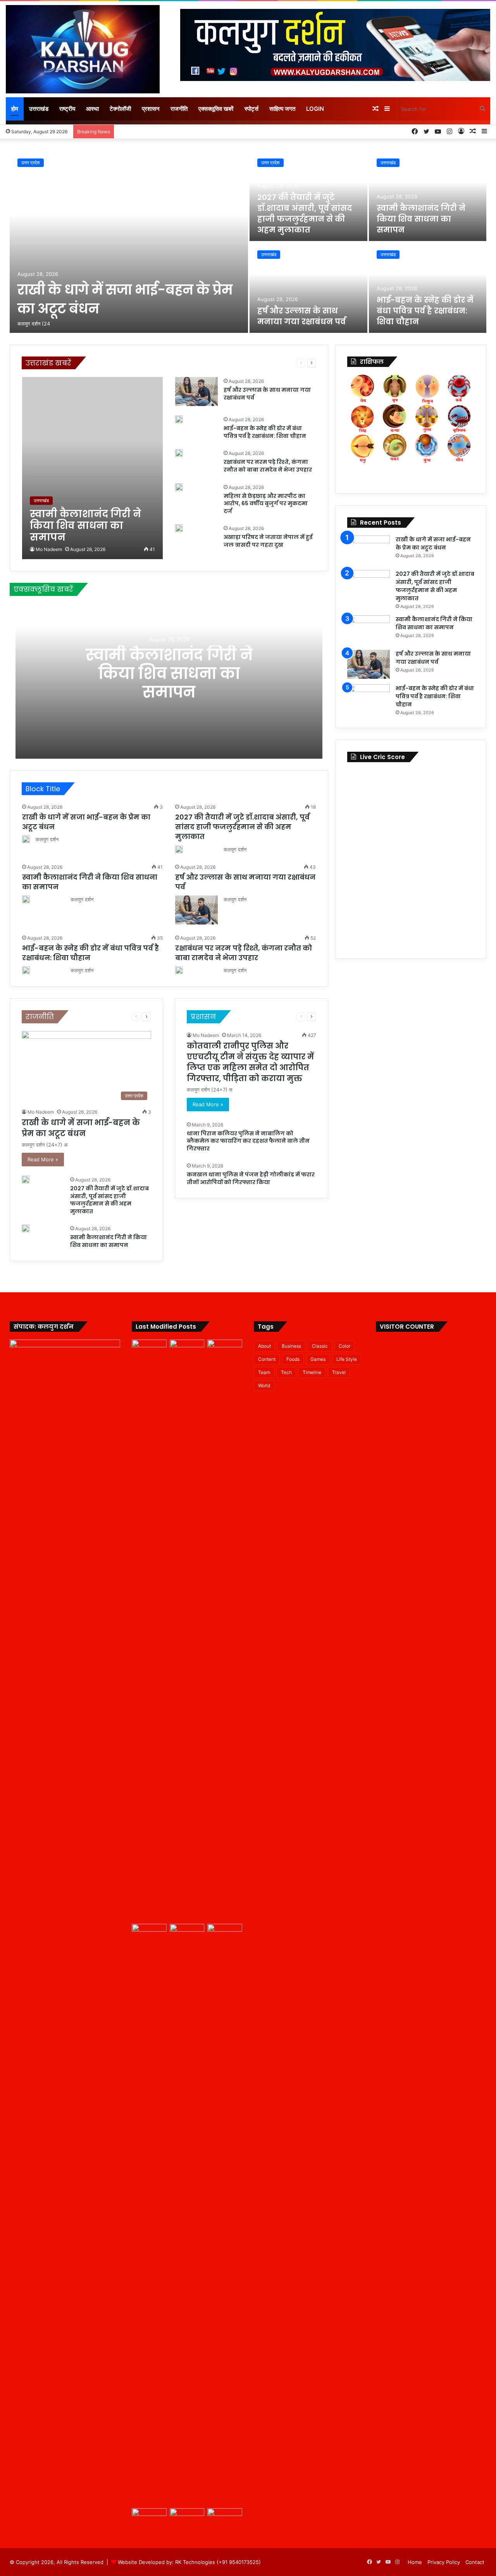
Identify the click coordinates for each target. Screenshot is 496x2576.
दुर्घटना (238, 363)
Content (267, 1359)
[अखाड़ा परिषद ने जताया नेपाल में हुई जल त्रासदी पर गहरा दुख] (179, 528)
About (264, 1346)
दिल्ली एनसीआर (213, 363)
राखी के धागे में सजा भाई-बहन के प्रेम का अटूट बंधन (81, 1128)
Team (264, 1372)
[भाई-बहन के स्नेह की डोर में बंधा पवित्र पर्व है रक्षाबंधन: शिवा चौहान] (428, 288)
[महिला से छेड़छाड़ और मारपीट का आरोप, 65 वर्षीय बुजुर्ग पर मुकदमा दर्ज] (179, 487)
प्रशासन (151, 109)
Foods (293, 1359)
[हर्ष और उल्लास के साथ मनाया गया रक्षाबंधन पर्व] (308, 288)
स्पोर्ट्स (251, 109)
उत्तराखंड (39, 109)
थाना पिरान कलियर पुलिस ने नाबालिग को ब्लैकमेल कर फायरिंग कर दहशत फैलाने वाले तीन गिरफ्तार (248, 1141)
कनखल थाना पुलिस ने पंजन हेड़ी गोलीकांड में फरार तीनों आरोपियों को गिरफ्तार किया (251, 1178)
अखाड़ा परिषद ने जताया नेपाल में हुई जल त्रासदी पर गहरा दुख (268, 541)
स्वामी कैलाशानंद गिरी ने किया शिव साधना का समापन (421, 219)
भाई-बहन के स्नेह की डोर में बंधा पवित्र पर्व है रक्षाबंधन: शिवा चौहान (425, 311)
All (95, 363)
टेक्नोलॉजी (120, 109)
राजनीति (179, 109)
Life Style (347, 1359)
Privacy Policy (444, 2562)
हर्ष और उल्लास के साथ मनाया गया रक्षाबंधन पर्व (301, 316)
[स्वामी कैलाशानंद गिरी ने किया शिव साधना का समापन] (428, 196)
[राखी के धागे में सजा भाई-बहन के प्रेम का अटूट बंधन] (129, 242)
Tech (286, 1372)
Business (291, 1346)
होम (15, 109)
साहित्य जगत (282, 109)
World (264, 1385)
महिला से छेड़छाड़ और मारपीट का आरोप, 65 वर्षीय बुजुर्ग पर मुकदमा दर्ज (266, 504)
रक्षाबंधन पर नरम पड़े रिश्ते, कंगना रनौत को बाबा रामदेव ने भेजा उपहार (268, 466)
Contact (475, 2562)
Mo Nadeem (49, 549)
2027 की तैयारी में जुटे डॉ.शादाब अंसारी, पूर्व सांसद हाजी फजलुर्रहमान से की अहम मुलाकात (305, 214)
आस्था (92, 109)
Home (415, 2562)
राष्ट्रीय (67, 109)
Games (318, 1359)
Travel (339, 1372)
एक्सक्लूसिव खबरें (216, 109)
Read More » (43, 1159)
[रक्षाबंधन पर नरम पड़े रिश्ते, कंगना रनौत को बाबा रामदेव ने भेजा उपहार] (179, 453)
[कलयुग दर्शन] (83, 49)
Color (344, 1346)
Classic (320, 1346)
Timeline (312, 1372)
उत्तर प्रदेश (31, 163)
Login (315, 109)
